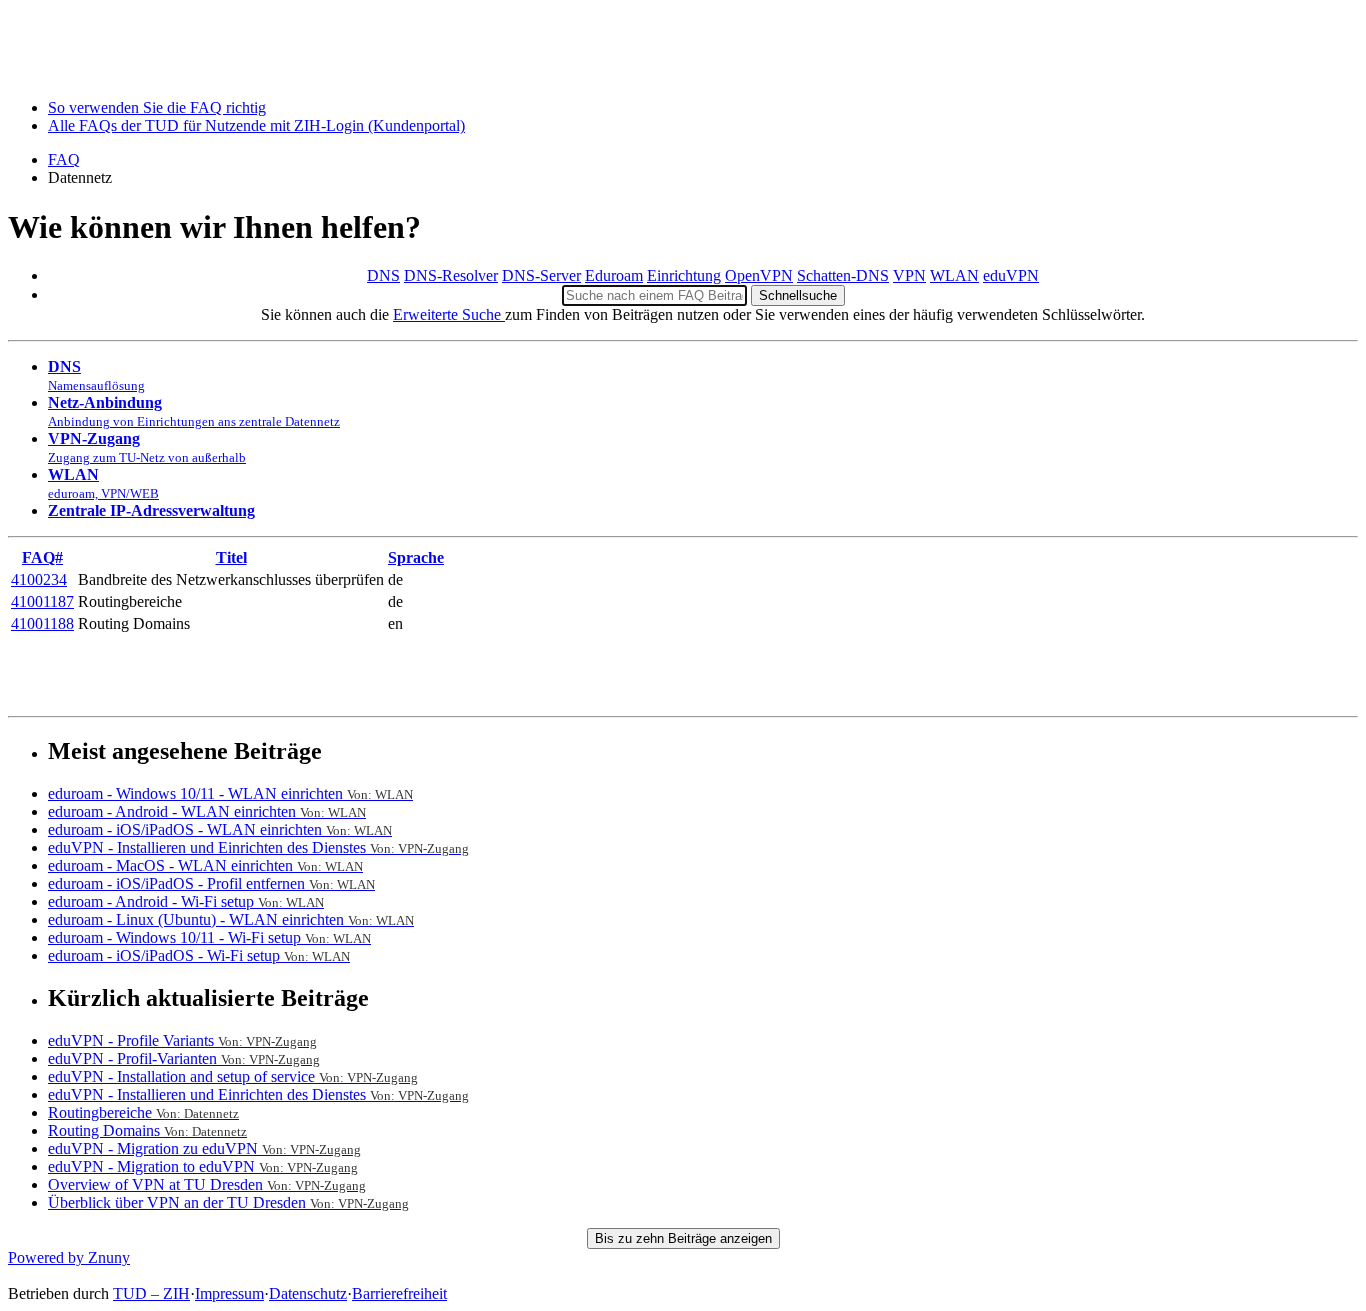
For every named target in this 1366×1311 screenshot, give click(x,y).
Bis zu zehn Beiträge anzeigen (683, 1238)
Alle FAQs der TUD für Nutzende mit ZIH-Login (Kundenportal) (256, 125)
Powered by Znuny (69, 1257)
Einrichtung (684, 275)
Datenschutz (308, 1293)
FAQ (64, 159)
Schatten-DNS (843, 275)
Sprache (416, 557)
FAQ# (42, 557)
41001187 (42, 601)
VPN (909, 275)
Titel (231, 557)
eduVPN (1011, 275)
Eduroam (614, 275)
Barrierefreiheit (399, 1293)
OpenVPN (759, 275)
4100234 (39, 579)
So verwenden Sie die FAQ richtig (157, 107)
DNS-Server (541, 275)
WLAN (954, 275)
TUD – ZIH (151, 1293)
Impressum (229, 1293)
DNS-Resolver (451, 275)
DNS (383, 275)
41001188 (42, 623)
